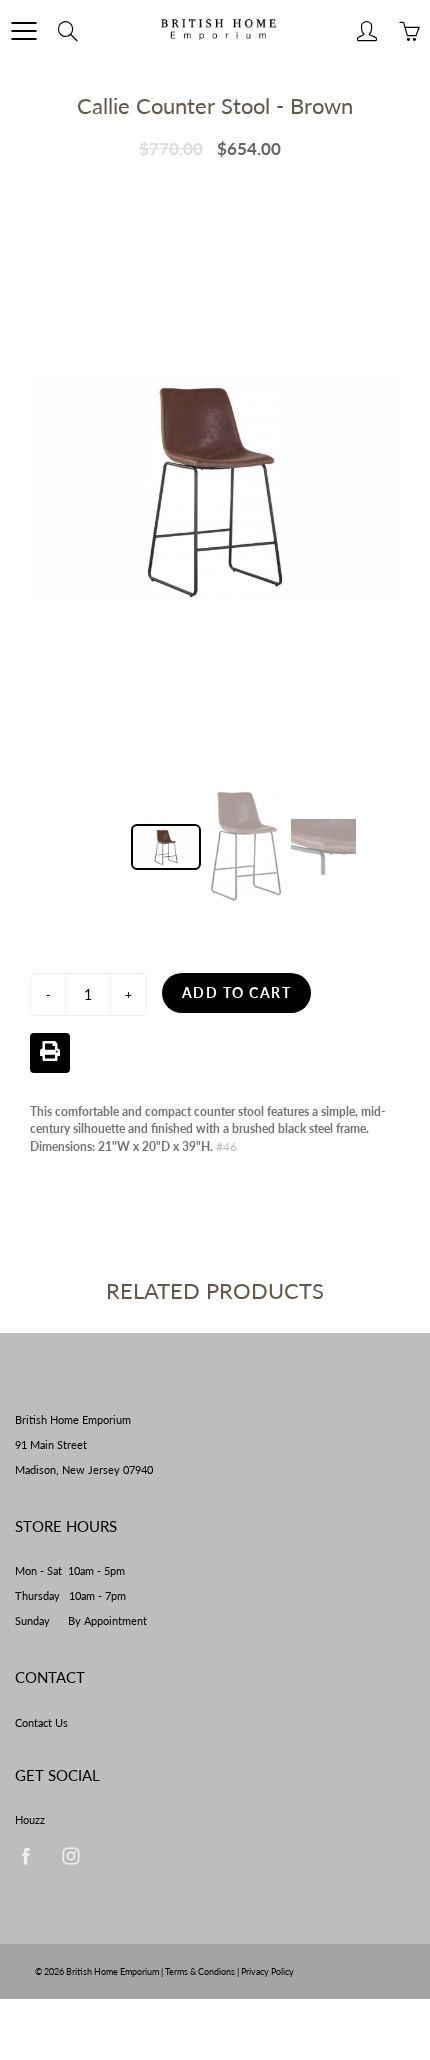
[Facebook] (25, 1855)
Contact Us (41, 1723)
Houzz (30, 1820)
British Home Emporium (113, 1971)
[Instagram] (70, 1855)
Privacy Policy (267, 1971)
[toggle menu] (23, 31)
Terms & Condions (200, 1971)
